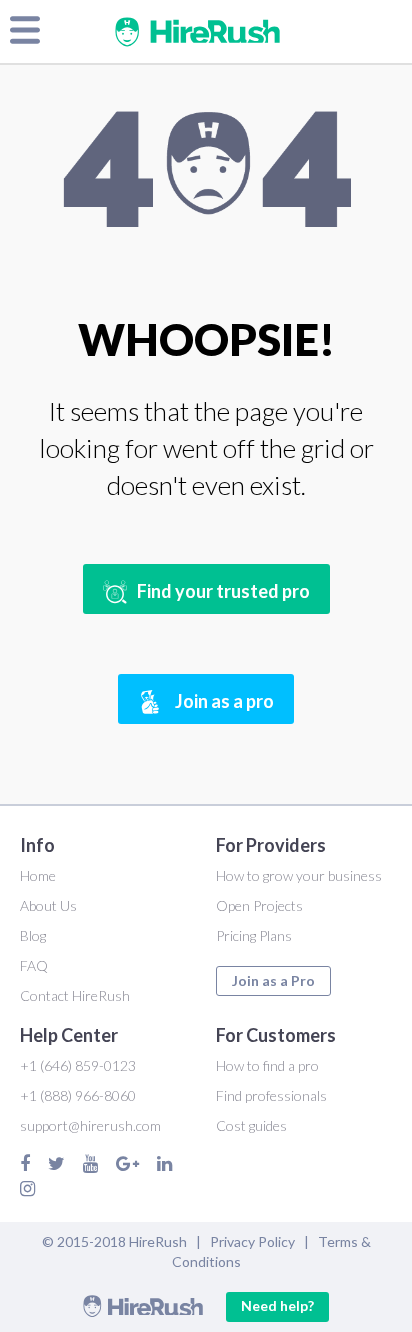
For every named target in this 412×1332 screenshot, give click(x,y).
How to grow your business (299, 875)
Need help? (277, 1305)
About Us (48, 905)
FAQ (34, 965)
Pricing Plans (254, 935)
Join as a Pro (273, 980)
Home (38, 875)
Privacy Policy (252, 1241)
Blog (33, 935)
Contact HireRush (75, 995)
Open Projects (259, 905)
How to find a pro (267, 1065)
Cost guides (251, 1125)
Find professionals (271, 1095)
